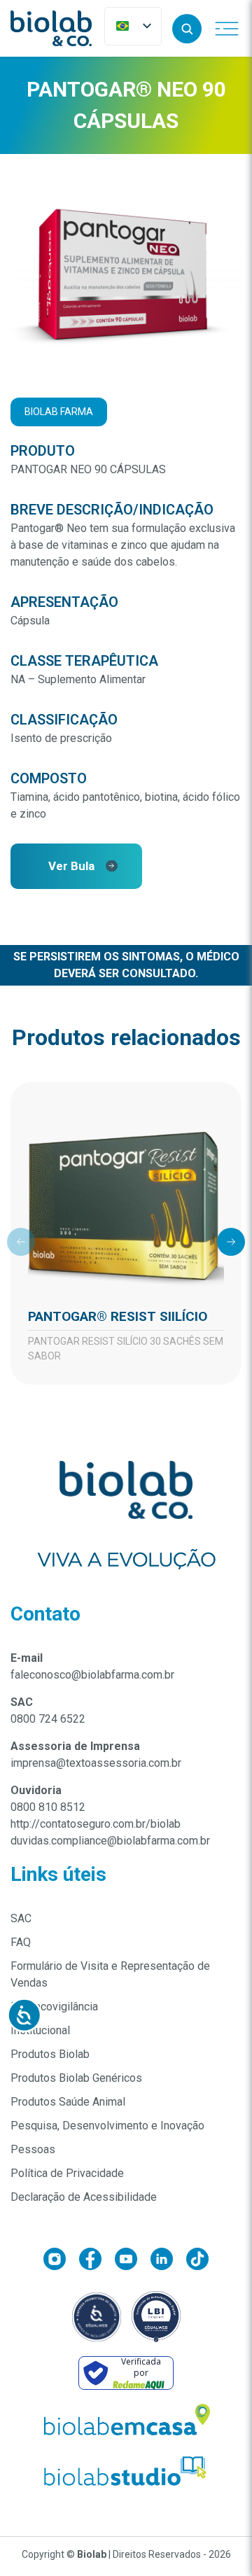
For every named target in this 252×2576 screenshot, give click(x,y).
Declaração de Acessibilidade (84, 2197)
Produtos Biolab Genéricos (76, 2078)
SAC (21, 1918)
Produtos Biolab (50, 2054)
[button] (187, 29)
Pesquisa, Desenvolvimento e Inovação (107, 2126)
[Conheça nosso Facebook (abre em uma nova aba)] (97, 2261)
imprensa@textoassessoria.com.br (96, 1763)
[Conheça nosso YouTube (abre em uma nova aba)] (133, 2261)
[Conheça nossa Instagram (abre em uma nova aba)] (61, 2261)
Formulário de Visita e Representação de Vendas (110, 1974)
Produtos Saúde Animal (68, 2102)
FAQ (21, 1942)
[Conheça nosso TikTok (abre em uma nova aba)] (197, 2261)
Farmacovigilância (54, 2007)
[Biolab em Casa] (126, 2423)
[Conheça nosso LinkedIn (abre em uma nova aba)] (168, 2261)
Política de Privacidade (67, 2173)
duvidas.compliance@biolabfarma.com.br (110, 1841)
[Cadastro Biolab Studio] (126, 2471)
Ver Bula (71, 866)
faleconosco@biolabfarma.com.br (92, 1675)
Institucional (40, 2030)
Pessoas (33, 2149)
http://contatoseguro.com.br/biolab (96, 1824)
